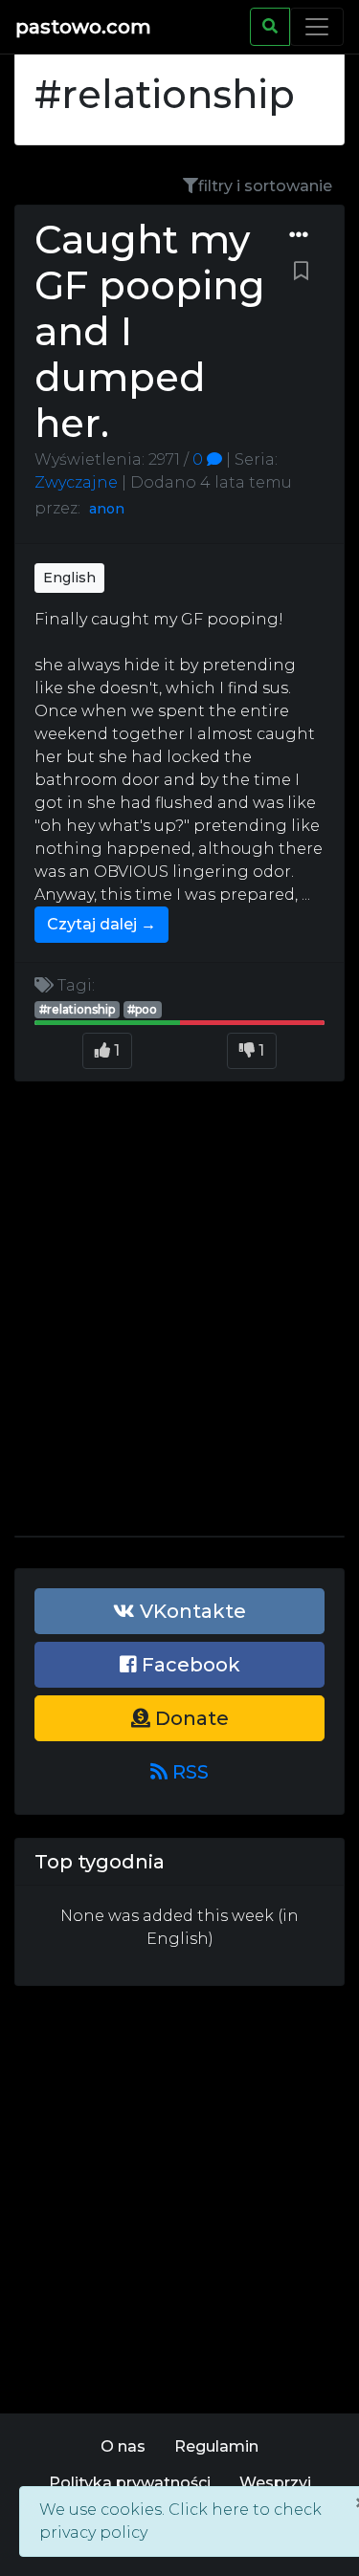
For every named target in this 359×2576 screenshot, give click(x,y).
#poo (142, 1009)
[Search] (270, 27)
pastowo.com (83, 27)
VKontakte (191, 1611)
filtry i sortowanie (265, 186)
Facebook (189, 1665)
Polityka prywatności (130, 2483)
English (69, 578)
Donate (190, 1718)
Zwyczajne (76, 482)
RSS (188, 1772)
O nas (123, 2446)
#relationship (77, 1009)
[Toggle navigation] (317, 27)
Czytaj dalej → (101, 924)
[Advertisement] (179, 1316)
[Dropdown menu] (299, 235)
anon (107, 509)
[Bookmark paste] (301, 272)
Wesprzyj (275, 2483)
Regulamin (216, 2446)
